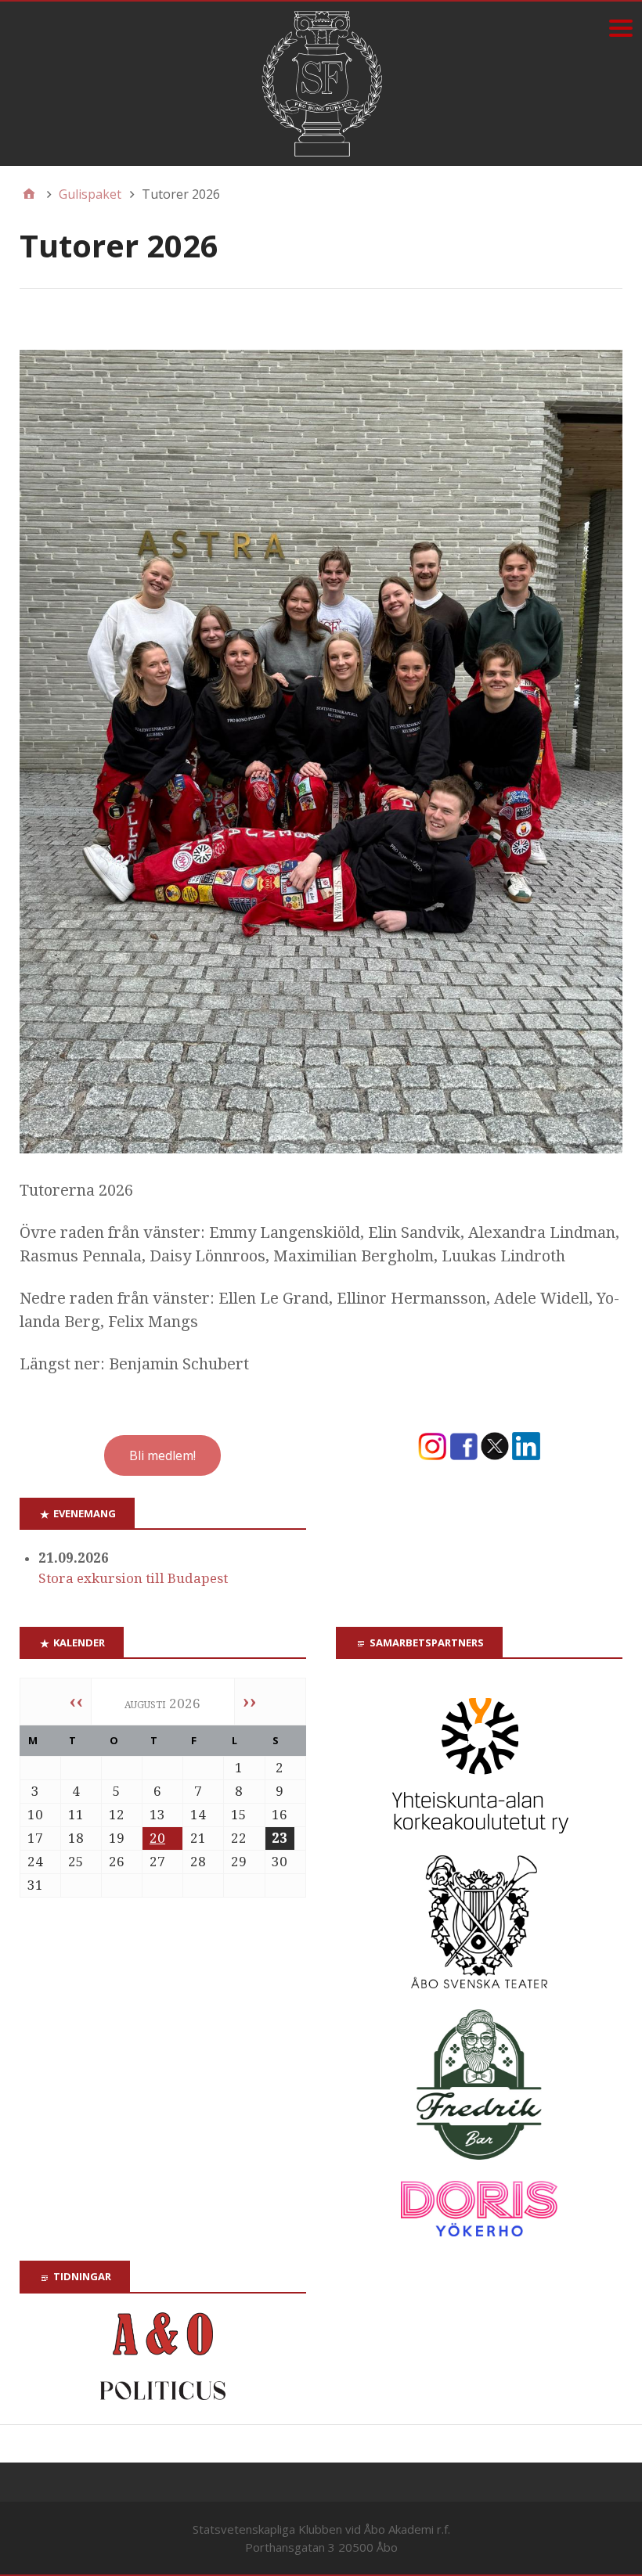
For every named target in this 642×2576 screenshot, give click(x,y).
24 (35, 1862)
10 (35, 1815)
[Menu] (620, 28)
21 (198, 1838)
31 (35, 1885)
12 (117, 1815)
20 (157, 1838)
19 (117, 1838)
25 (76, 1862)
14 (198, 1815)
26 (117, 1862)
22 (239, 1838)
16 (280, 1815)
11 (76, 1815)
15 (239, 1815)
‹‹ (76, 1701)
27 (157, 1862)
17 (35, 1838)
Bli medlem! (162, 1455)
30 (280, 1862)
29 (239, 1862)
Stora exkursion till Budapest (133, 1578)
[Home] (29, 194)
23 (280, 1838)
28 (198, 1862)
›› (250, 1701)
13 (157, 1815)
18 (76, 1838)
